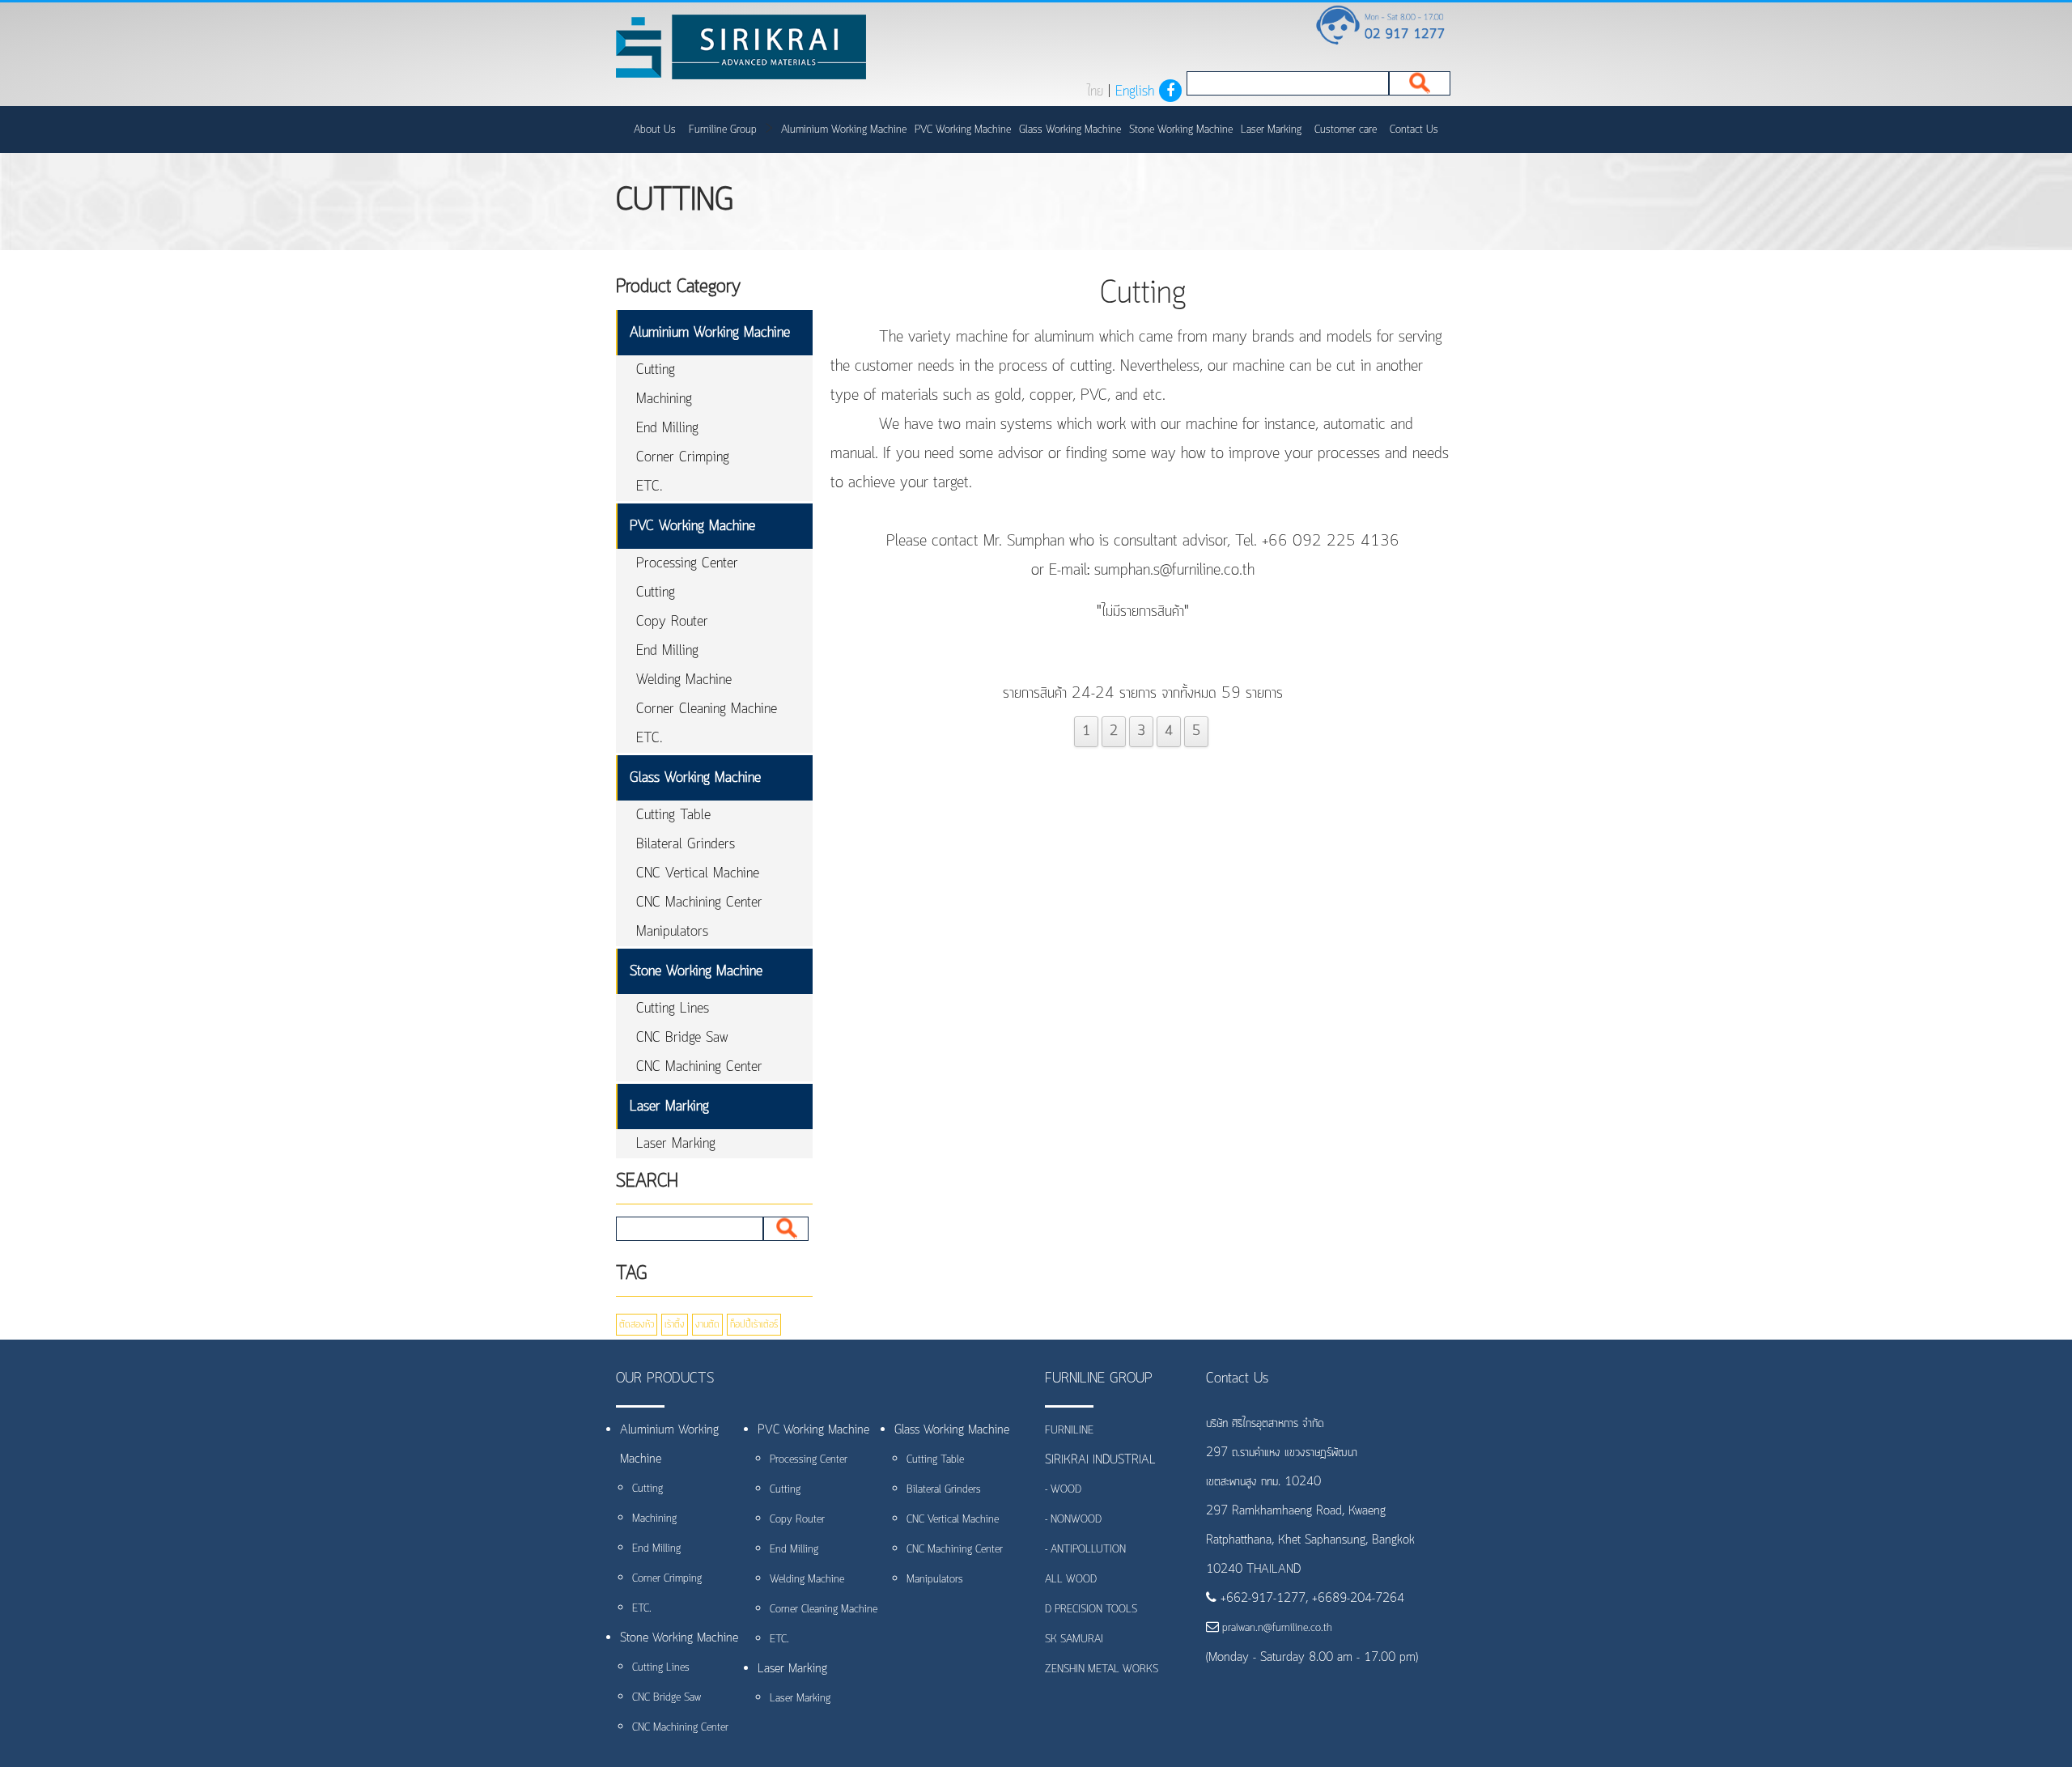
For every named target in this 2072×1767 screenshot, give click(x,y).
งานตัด (707, 1325)
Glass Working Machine (1070, 130)
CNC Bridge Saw (682, 1038)
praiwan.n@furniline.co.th (1276, 1628)
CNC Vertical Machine (698, 873)
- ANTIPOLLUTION (1085, 1550)
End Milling (667, 428)
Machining (664, 399)
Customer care (1346, 130)
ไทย (1095, 91)
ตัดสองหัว (637, 1325)
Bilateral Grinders (686, 844)
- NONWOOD (1073, 1520)
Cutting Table (673, 815)
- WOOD (1063, 1490)
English (1135, 91)
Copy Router (672, 622)
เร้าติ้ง (675, 1325)
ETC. (650, 486)
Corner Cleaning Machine (707, 709)
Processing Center (687, 563)
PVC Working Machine (963, 130)
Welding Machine (684, 680)
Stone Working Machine (1181, 130)
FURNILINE (1069, 1431)
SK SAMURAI (1074, 1640)
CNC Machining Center (699, 903)
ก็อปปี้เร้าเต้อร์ (754, 1325)
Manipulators (672, 932)
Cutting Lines (673, 1009)
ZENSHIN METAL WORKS (1102, 1669)
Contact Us (1414, 130)
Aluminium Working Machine (844, 130)
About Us (655, 130)
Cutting (656, 370)
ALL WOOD (1071, 1580)
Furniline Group (723, 130)
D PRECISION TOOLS (1091, 1610)
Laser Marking (1271, 130)
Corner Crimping (683, 457)
